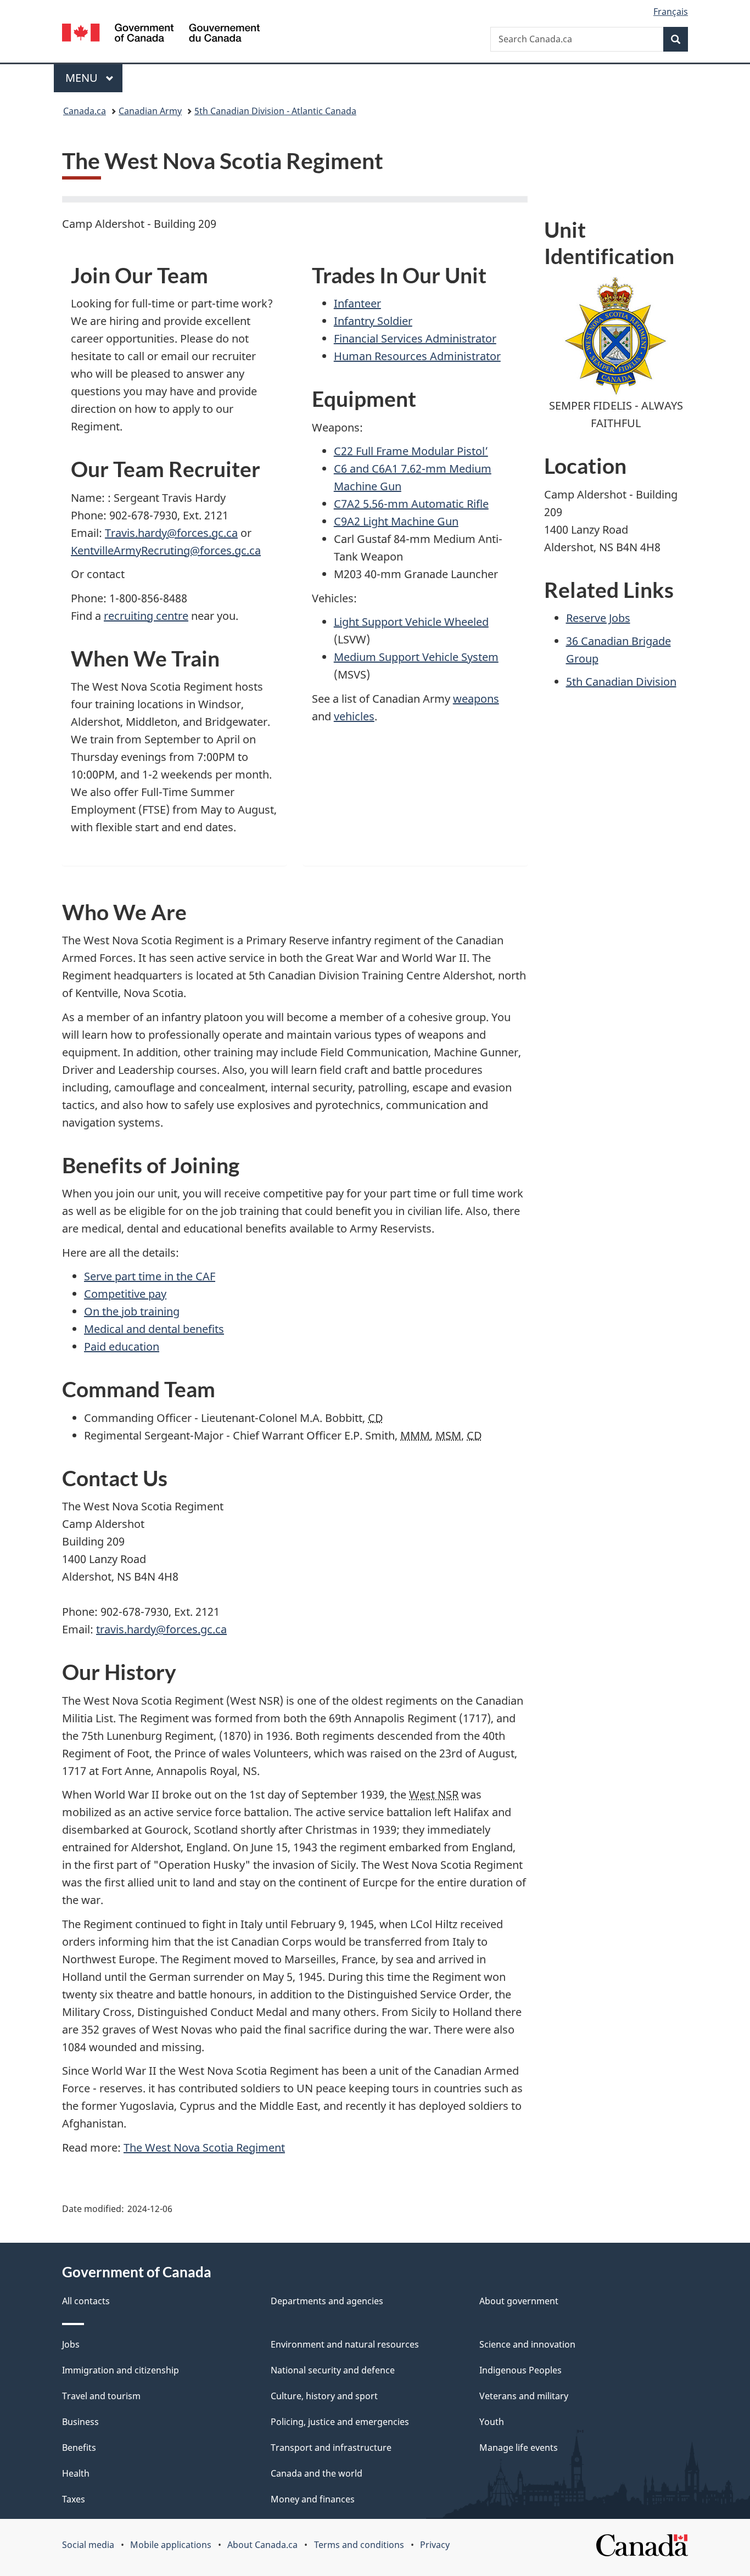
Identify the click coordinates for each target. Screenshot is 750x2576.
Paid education (122, 1346)
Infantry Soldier (373, 321)
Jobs (71, 2344)
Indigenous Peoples (520, 2370)
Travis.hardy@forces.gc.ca (171, 533)
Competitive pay (125, 1294)
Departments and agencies (327, 2301)
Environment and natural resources (345, 2344)
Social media (88, 2545)
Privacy (435, 2545)
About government (519, 2301)
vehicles (354, 716)
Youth (492, 2422)
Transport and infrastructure (331, 2448)
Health (76, 2473)
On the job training (132, 1311)
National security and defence (333, 2370)
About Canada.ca (262, 2545)
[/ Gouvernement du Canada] (161, 34)
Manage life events (519, 2448)
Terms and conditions (359, 2545)
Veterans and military (524, 2396)
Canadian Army (150, 111)
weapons (476, 699)
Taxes (74, 2499)
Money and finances (313, 2499)
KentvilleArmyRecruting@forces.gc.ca (166, 550)
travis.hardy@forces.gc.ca (161, 1629)
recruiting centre (146, 616)
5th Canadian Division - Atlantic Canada (275, 111)
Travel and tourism (101, 2396)
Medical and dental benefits (154, 1329)
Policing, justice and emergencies (340, 2422)
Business (80, 2422)
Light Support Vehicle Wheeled (411, 622)
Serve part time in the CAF (150, 1276)
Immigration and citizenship (121, 2370)
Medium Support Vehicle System (416, 657)
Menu (83, 78)
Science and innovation (527, 2344)
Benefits (79, 2448)
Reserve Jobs (598, 618)
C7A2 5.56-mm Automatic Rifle (411, 504)
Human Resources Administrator (417, 356)
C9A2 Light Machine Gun (396, 521)
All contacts (86, 2301)
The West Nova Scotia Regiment (204, 2147)
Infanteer (357, 303)
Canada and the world (317, 2473)
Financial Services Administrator (415, 338)
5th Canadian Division (621, 682)
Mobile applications (171, 2545)
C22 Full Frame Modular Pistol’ (411, 451)
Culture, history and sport (324, 2396)
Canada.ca (85, 111)
